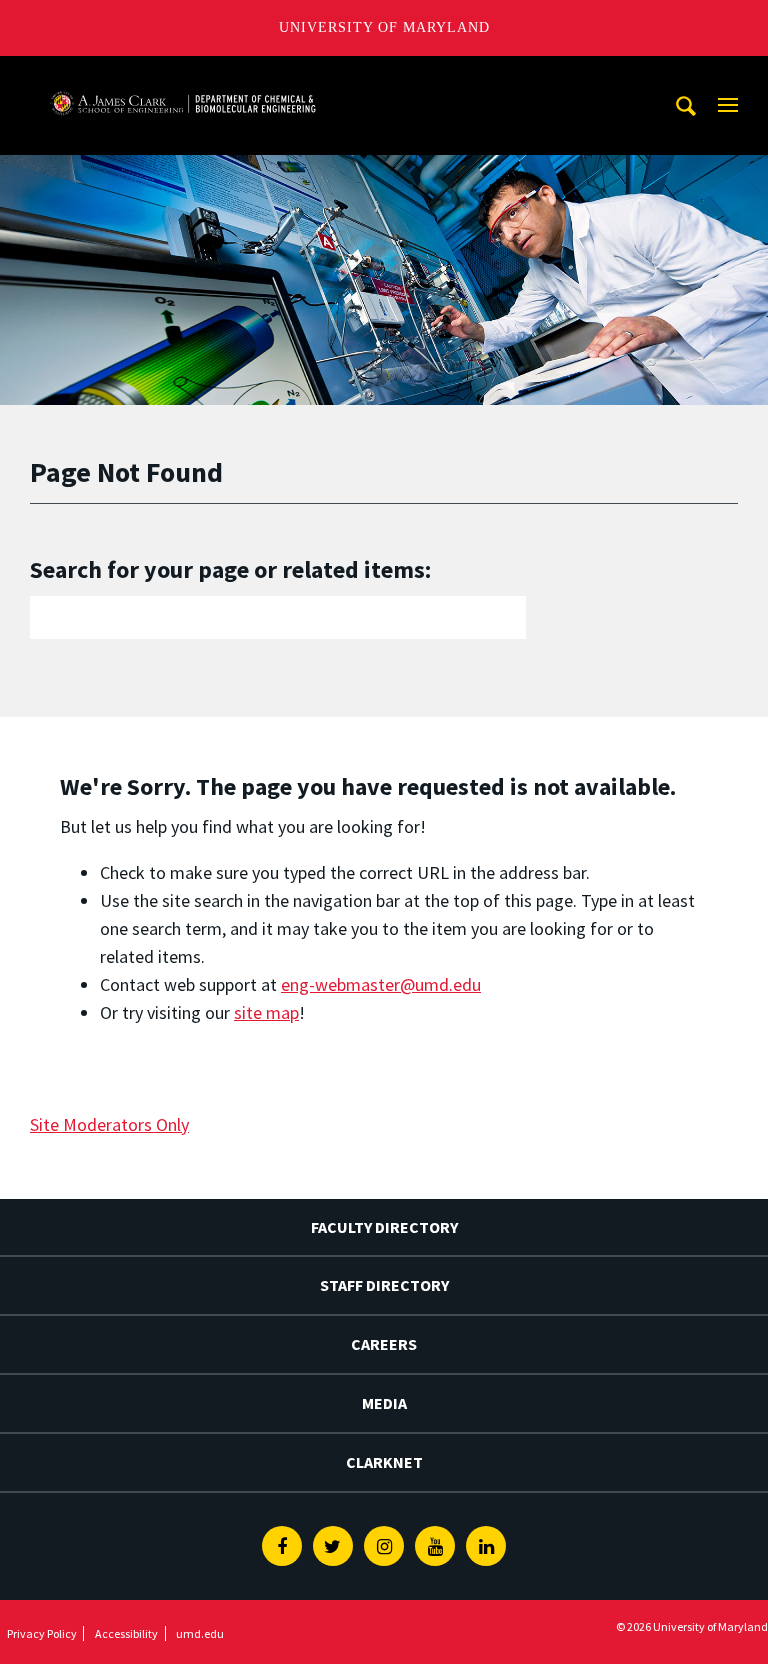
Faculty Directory (384, 1227)
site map (266, 1012)
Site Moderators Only (109, 1124)
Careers (384, 1344)
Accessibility (126, 1633)
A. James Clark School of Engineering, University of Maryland (183, 74)
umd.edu (200, 1633)
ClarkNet (384, 1462)
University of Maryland (384, 27)
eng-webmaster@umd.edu (381, 984)
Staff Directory (384, 1285)
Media (384, 1403)
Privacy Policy (42, 1633)
